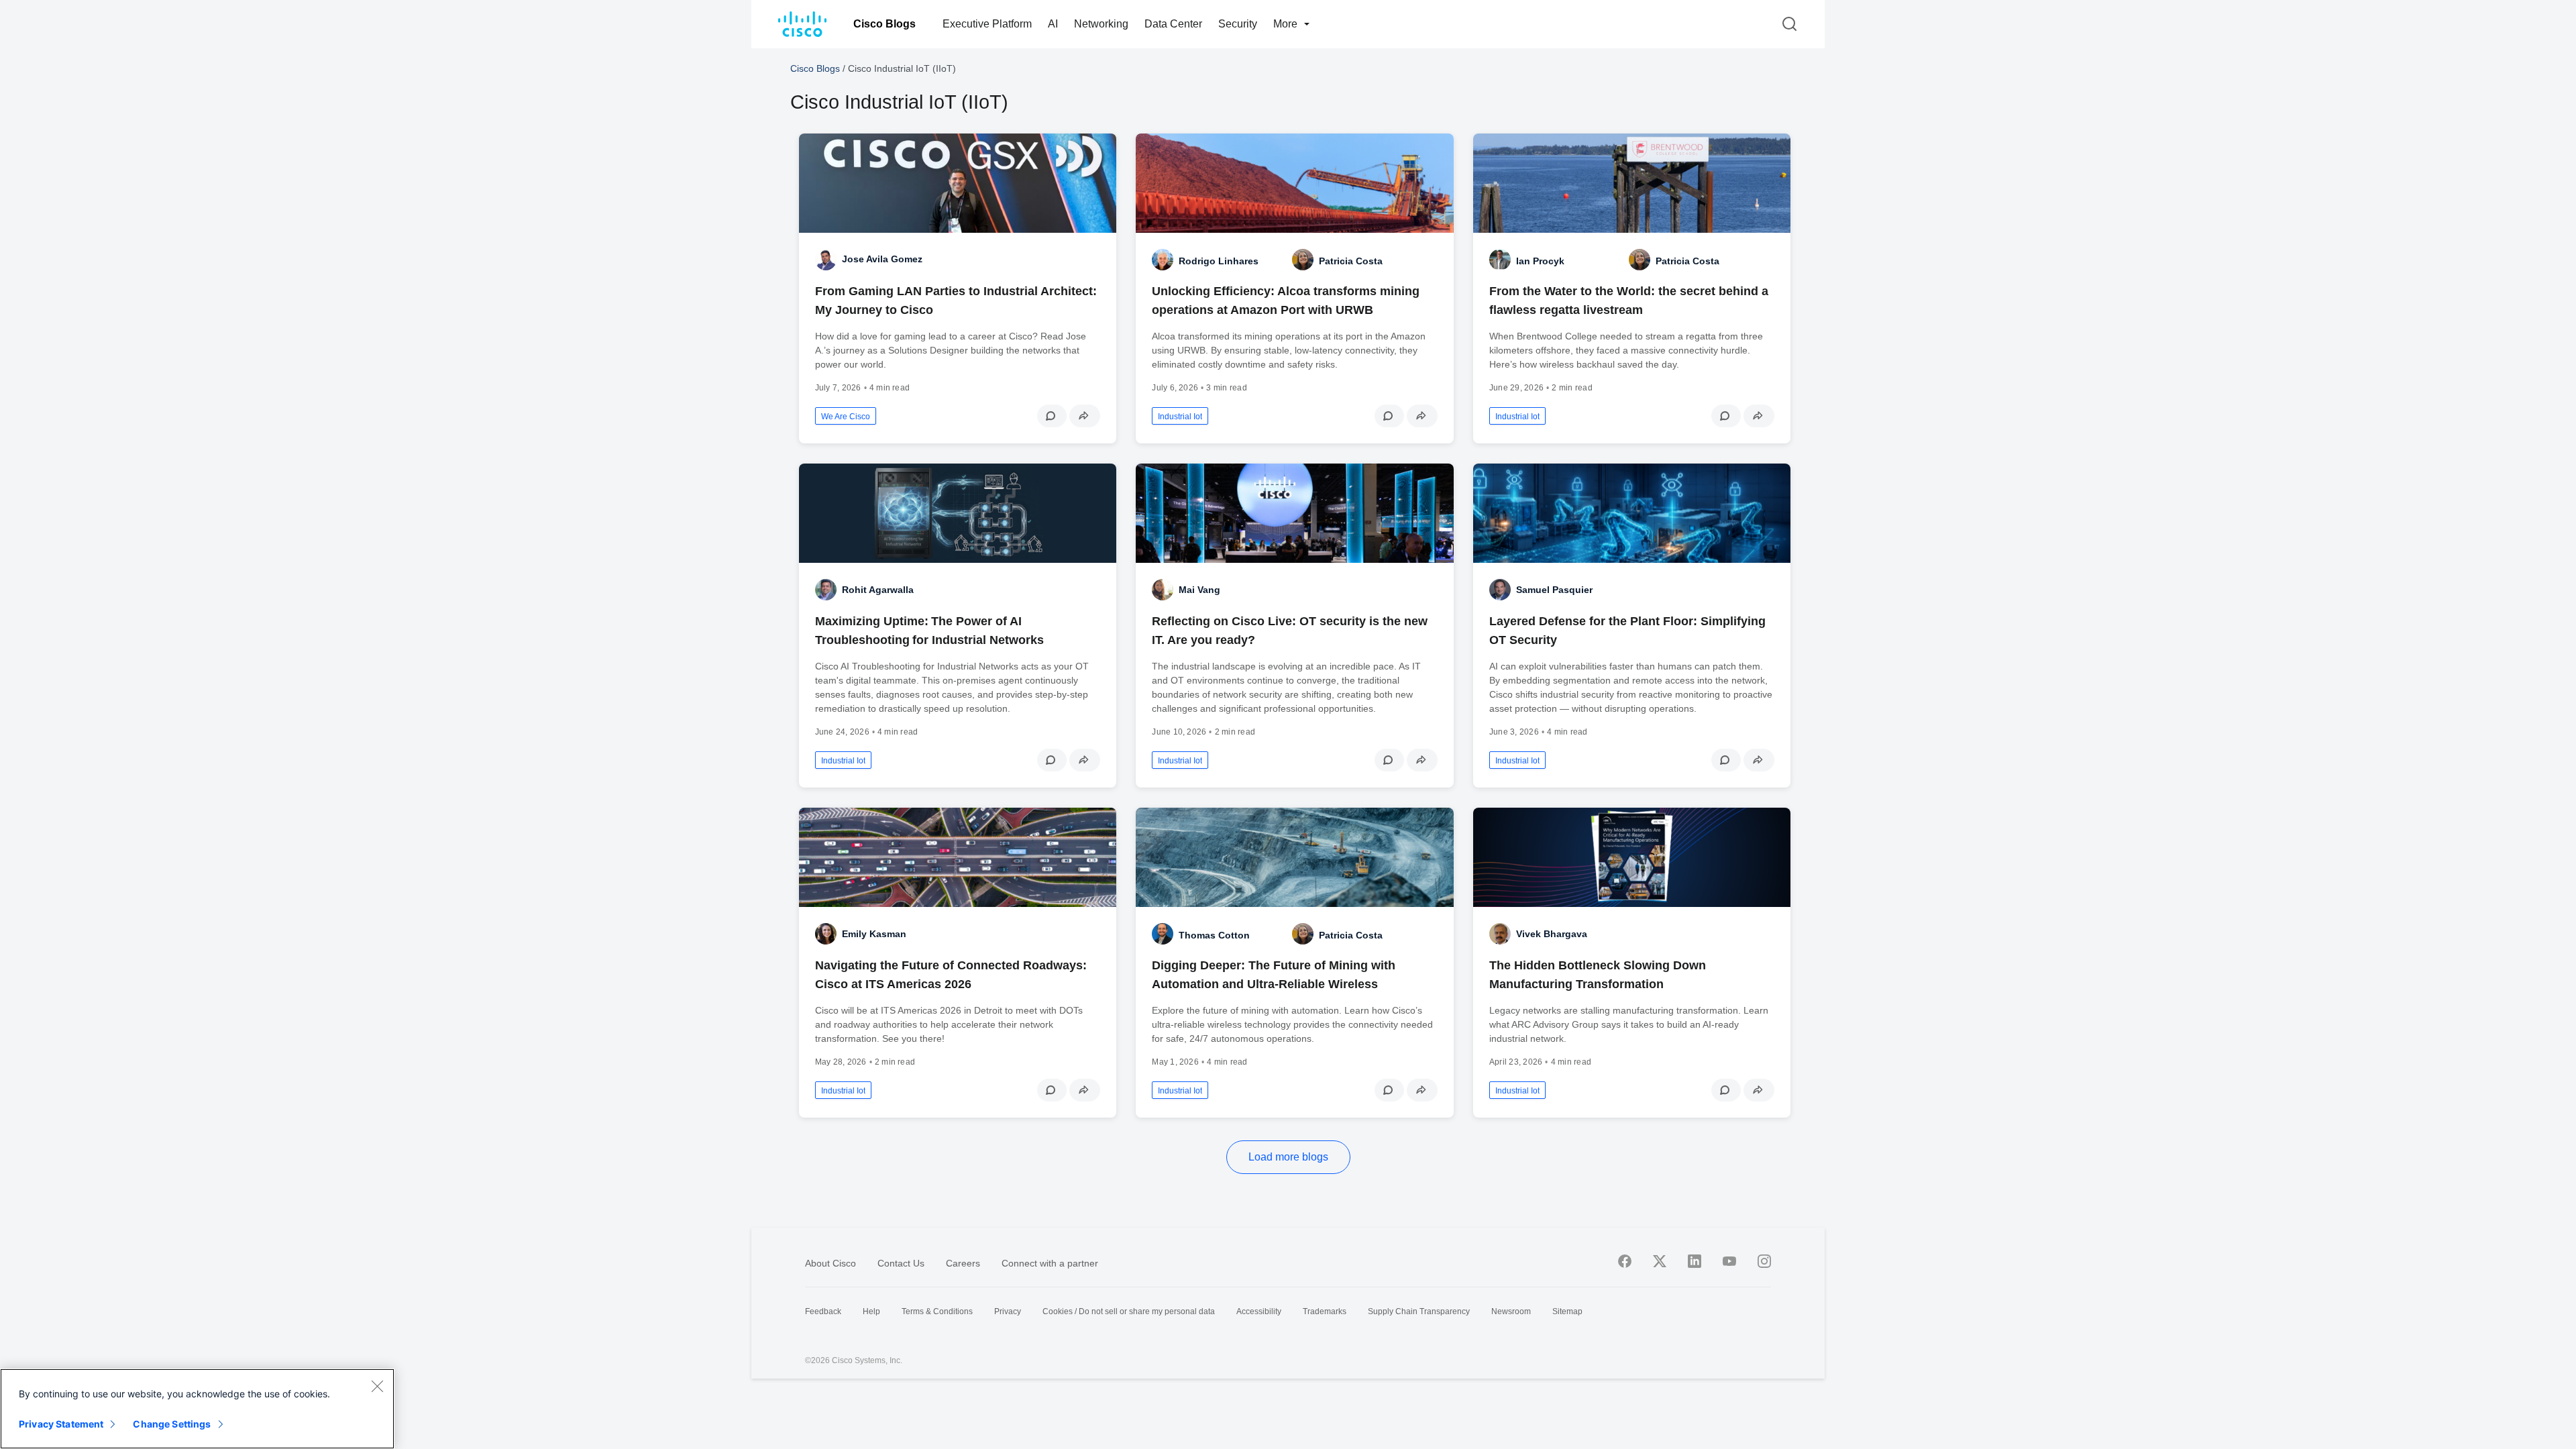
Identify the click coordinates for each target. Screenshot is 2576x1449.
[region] (197, 1409)
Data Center (1173, 24)
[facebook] (1625, 1261)
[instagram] (1764, 1261)
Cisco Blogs (884, 24)
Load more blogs (1288, 1157)
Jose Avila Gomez (882, 259)
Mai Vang (1199, 590)
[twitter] (1660, 1261)
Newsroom (1511, 1311)
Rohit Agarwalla (878, 590)
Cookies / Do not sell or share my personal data (1129, 1311)
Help (871, 1311)
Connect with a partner (1050, 1263)
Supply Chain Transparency (1419, 1311)
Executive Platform (987, 24)
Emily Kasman (874, 934)
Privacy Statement (61, 1424)
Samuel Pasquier (1554, 590)
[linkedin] (1695, 1261)
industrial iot (1180, 417)
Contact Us (901, 1263)
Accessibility (1259, 1311)
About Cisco (830, 1263)
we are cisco (846, 417)
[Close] (377, 1386)
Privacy (1008, 1311)
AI (1053, 24)
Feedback (823, 1311)
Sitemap (1567, 1311)
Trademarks (1325, 1311)
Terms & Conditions (937, 1311)
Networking (1101, 24)
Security (1238, 24)
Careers (963, 1263)
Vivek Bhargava (1552, 934)
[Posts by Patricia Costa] (1303, 260)
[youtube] (1729, 1261)
